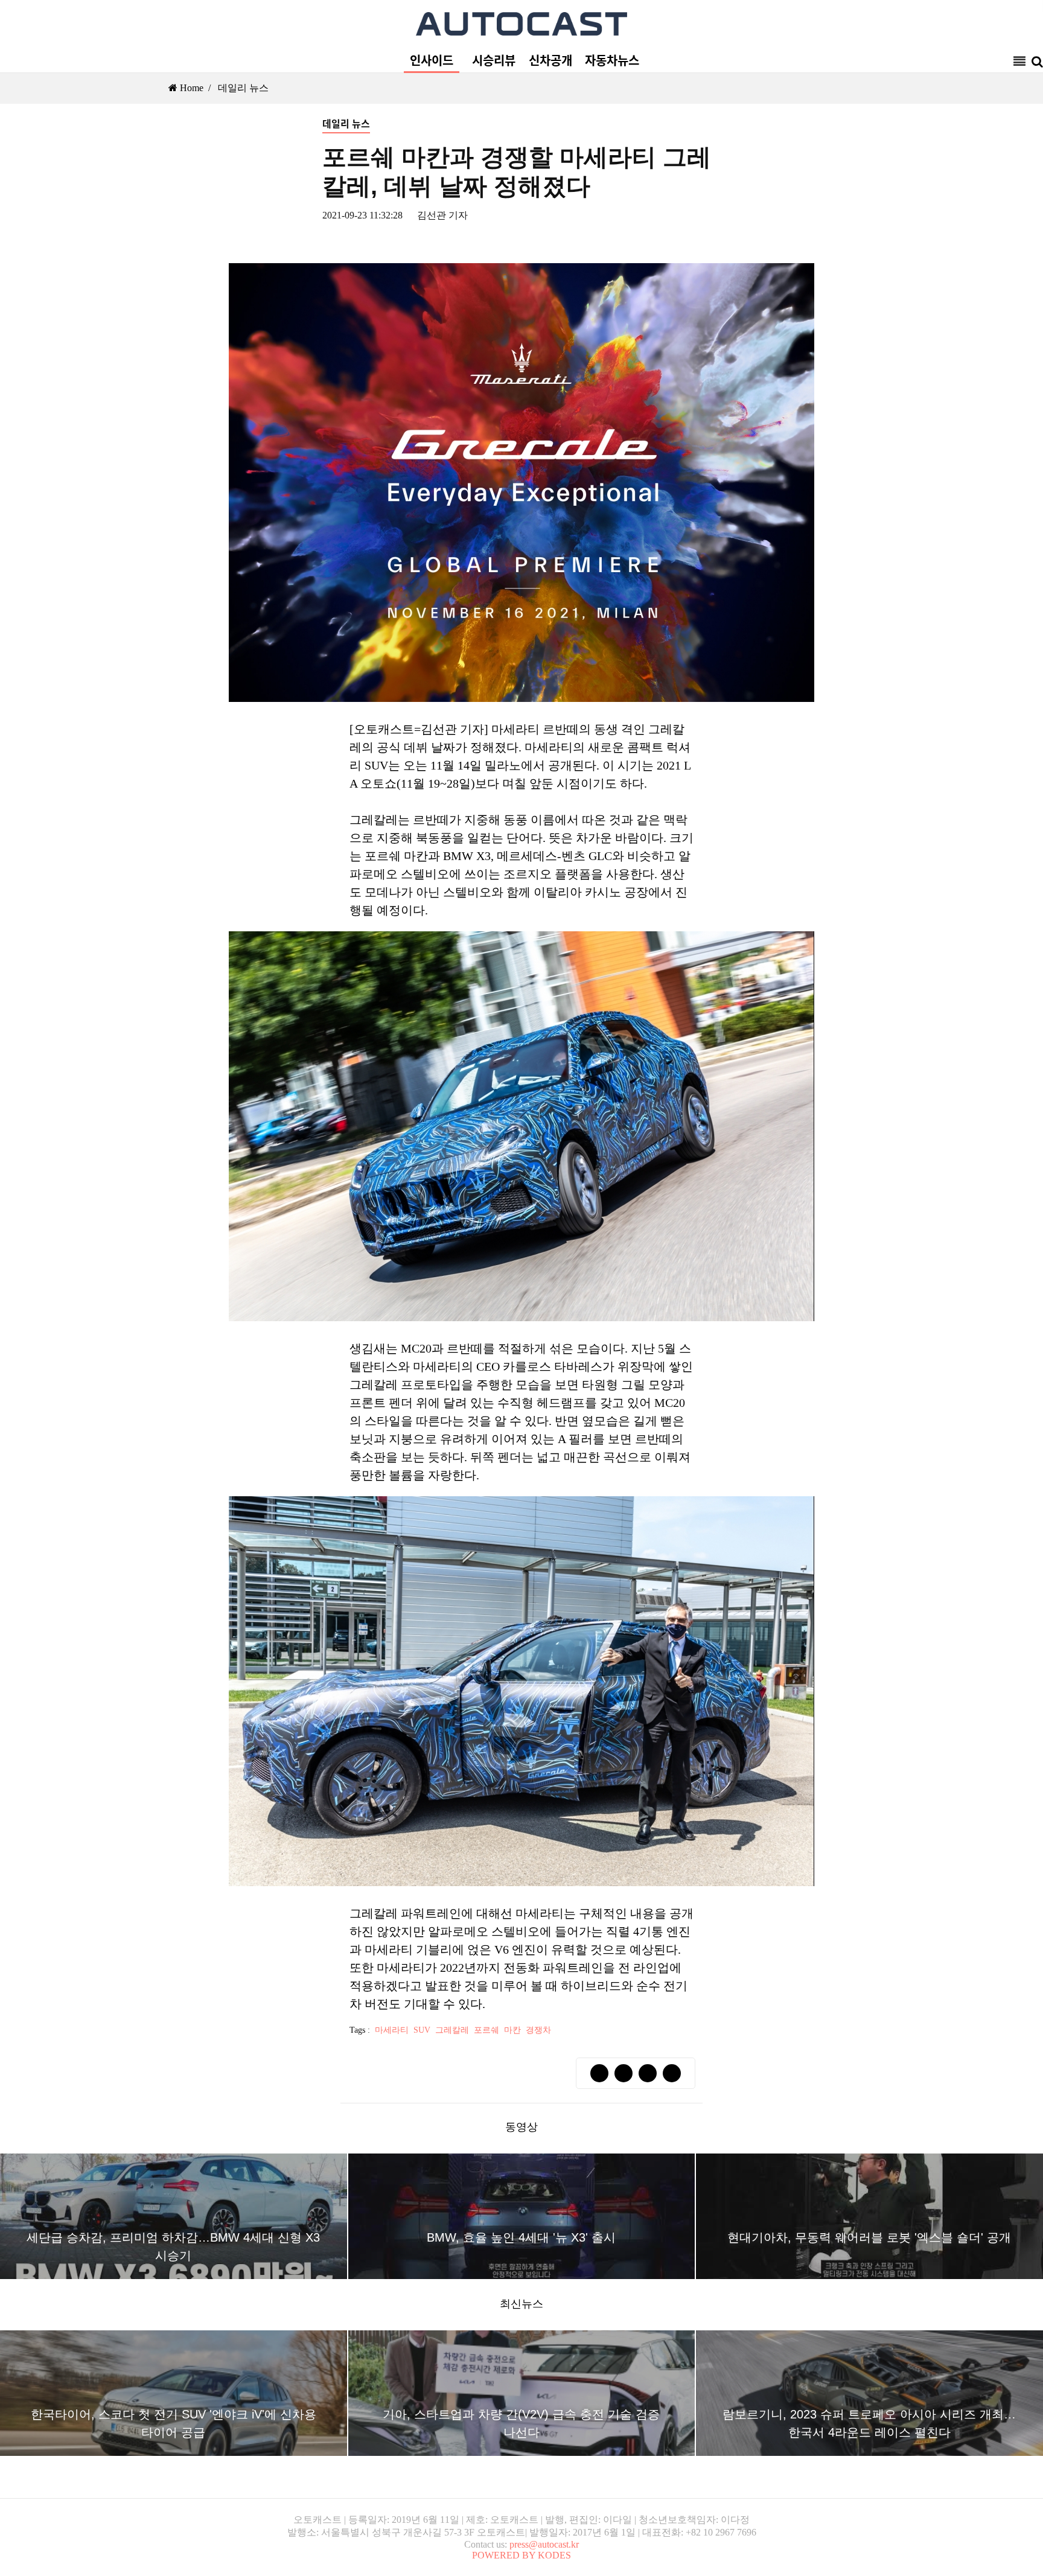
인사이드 (432, 60)
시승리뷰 (494, 60)
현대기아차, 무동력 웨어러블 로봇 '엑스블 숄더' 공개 (869, 2237)
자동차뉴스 (612, 60)
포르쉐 (486, 2030)
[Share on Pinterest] (672, 2073)
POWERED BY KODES (521, 2555)
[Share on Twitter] (624, 2073)
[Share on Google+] (648, 2073)
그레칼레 (452, 2030)
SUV (422, 2030)
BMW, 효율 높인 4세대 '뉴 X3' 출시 (521, 2237)
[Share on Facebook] (599, 2073)
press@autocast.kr (544, 2544)
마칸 (512, 2030)
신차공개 (550, 60)
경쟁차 (538, 2030)
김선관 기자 (442, 215)
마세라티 (392, 2030)
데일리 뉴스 (243, 88)
